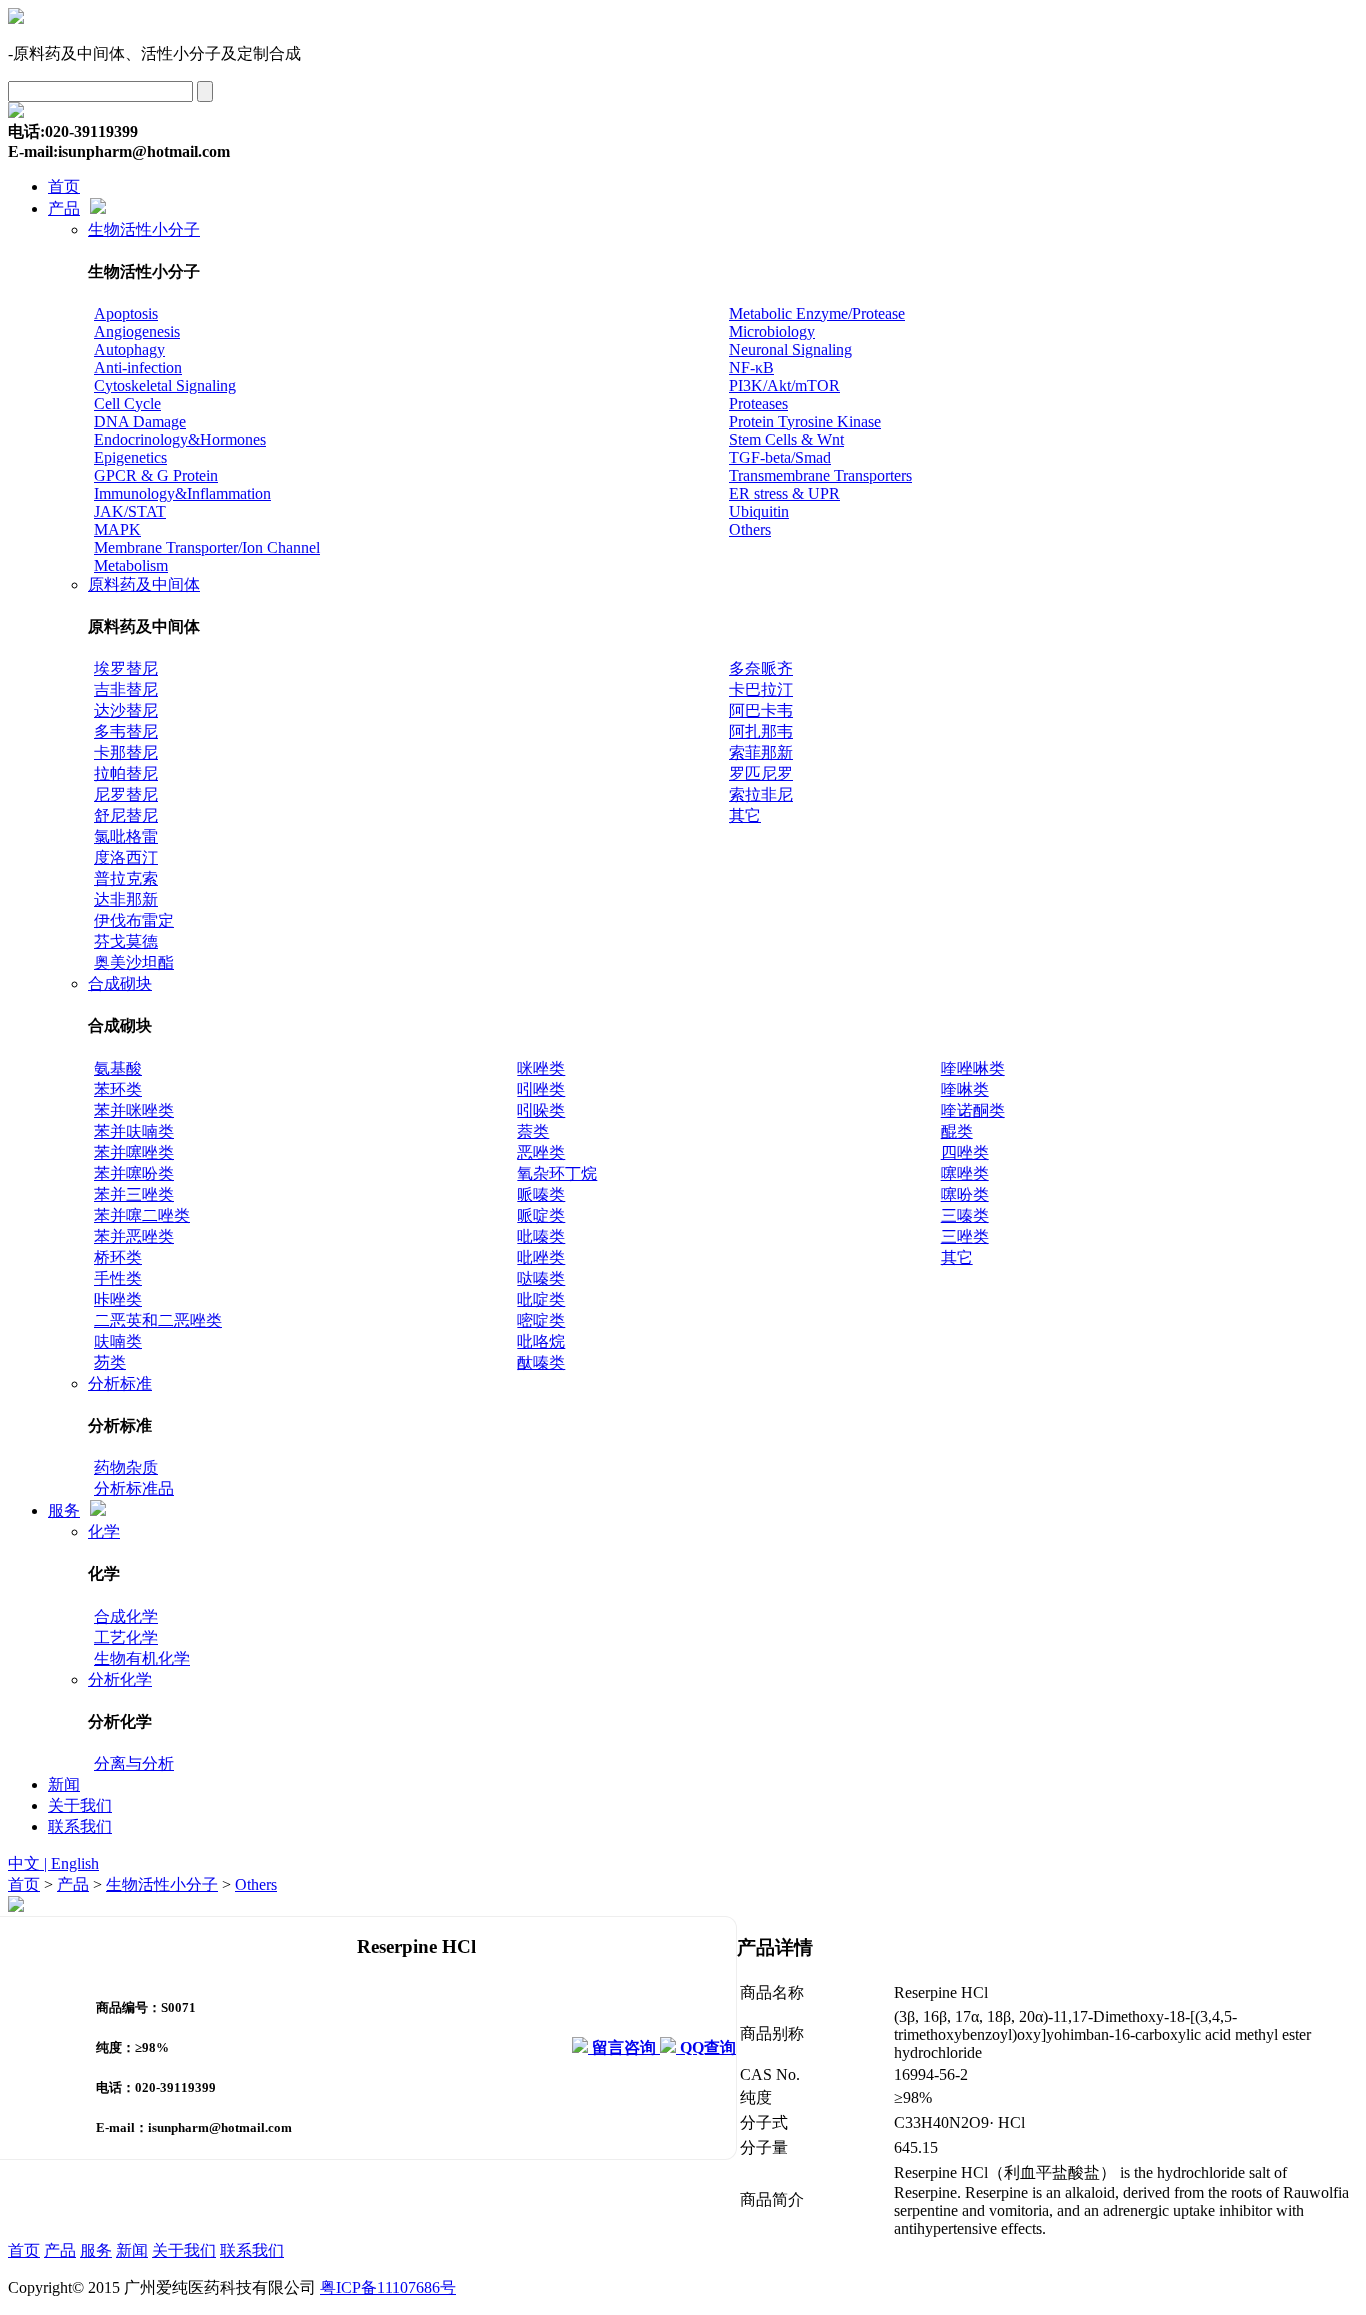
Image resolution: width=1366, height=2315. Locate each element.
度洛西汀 (126, 857)
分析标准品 (134, 1488)
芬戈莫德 (126, 941)
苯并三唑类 (134, 1194)
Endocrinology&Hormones (180, 439)
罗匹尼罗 (761, 773)
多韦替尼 (126, 731)
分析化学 (120, 1679)
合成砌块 (120, 983)
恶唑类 (541, 1152)
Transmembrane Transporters (820, 475)
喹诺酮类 (973, 1110)
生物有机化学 (142, 1658)
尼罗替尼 (126, 794)
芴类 (110, 1362)
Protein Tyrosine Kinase (805, 421)
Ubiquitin (759, 511)
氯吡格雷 (126, 836)
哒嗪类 (541, 1278)
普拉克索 (126, 878)
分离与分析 (134, 1763)
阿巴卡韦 (761, 710)
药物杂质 (126, 1467)
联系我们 (80, 1826)
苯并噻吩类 (134, 1173)
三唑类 (965, 1236)
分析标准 (120, 1383)
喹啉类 (965, 1089)
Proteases (758, 403)
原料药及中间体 (144, 584)
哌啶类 (541, 1215)
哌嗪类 (541, 1194)
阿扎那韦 (761, 731)
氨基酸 (118, 1068)
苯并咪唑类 (134, 1110)
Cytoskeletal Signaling (165, 385)
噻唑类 (965, 1173)
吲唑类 (541, 1089)
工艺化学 (126, 1637)
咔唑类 (118, 1299)
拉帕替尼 (126, 773)
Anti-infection (138, 367)
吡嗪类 (541, 1236)
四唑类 (965, 1152)
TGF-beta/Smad (780, 457)
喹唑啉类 (973, 1068)
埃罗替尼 (126, 668)
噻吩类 (965, 1194)
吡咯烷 (541, 1341)
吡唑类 (541, 1257)
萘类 (533, 1131)
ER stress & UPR (784, 493)
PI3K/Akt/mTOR (784, 385)
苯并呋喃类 (134, 1131)
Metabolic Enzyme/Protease (817, 313)
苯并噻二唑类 (142, 1215)
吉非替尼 (126, 689)
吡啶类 (541, 1299)
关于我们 (80, 1805)
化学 (104, 1531)
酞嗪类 (541, 1362)
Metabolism (131, 565)
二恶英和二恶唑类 (158, 1320)
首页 (64, 186)
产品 (64, 208)
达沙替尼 (126, 710)
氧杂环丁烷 (557, 1173)
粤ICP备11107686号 (388, 2287)
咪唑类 (541, 1068)
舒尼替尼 (126, 815)
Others (750, 529)
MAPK (117, 529)
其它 (745, 815)
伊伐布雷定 (134, 920)
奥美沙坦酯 (134, 962)
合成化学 (126, 1616)
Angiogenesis (137, 331)
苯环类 (118, 1089)
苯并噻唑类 (134, 1152)
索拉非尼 (761, 794)
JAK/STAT (130, 511)
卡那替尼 (126, 752)
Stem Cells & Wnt (786, 439)
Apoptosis (126, 313)
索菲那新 (761, 752)
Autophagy (129, 349)
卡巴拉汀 (761, 689)
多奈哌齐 (761, 668)
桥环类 (118, 1257)
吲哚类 (541, 1110)
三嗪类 (965, 1215)
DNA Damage (140, 421)
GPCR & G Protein (156, 475)
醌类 (957, 1131)
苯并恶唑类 (134, 1236)
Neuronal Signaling (790, 349)
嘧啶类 (541, 1320)
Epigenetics (130, 457)
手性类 (118, 1278)
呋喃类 (118, 1341)
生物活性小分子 (144, 229)
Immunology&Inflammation (182, 493)
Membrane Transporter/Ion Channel (207, 547)
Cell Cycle (127, 403)
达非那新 (126, 899)
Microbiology (772, 331)
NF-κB (751, 367)
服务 (64, 1510)
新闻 (64, 1784)
